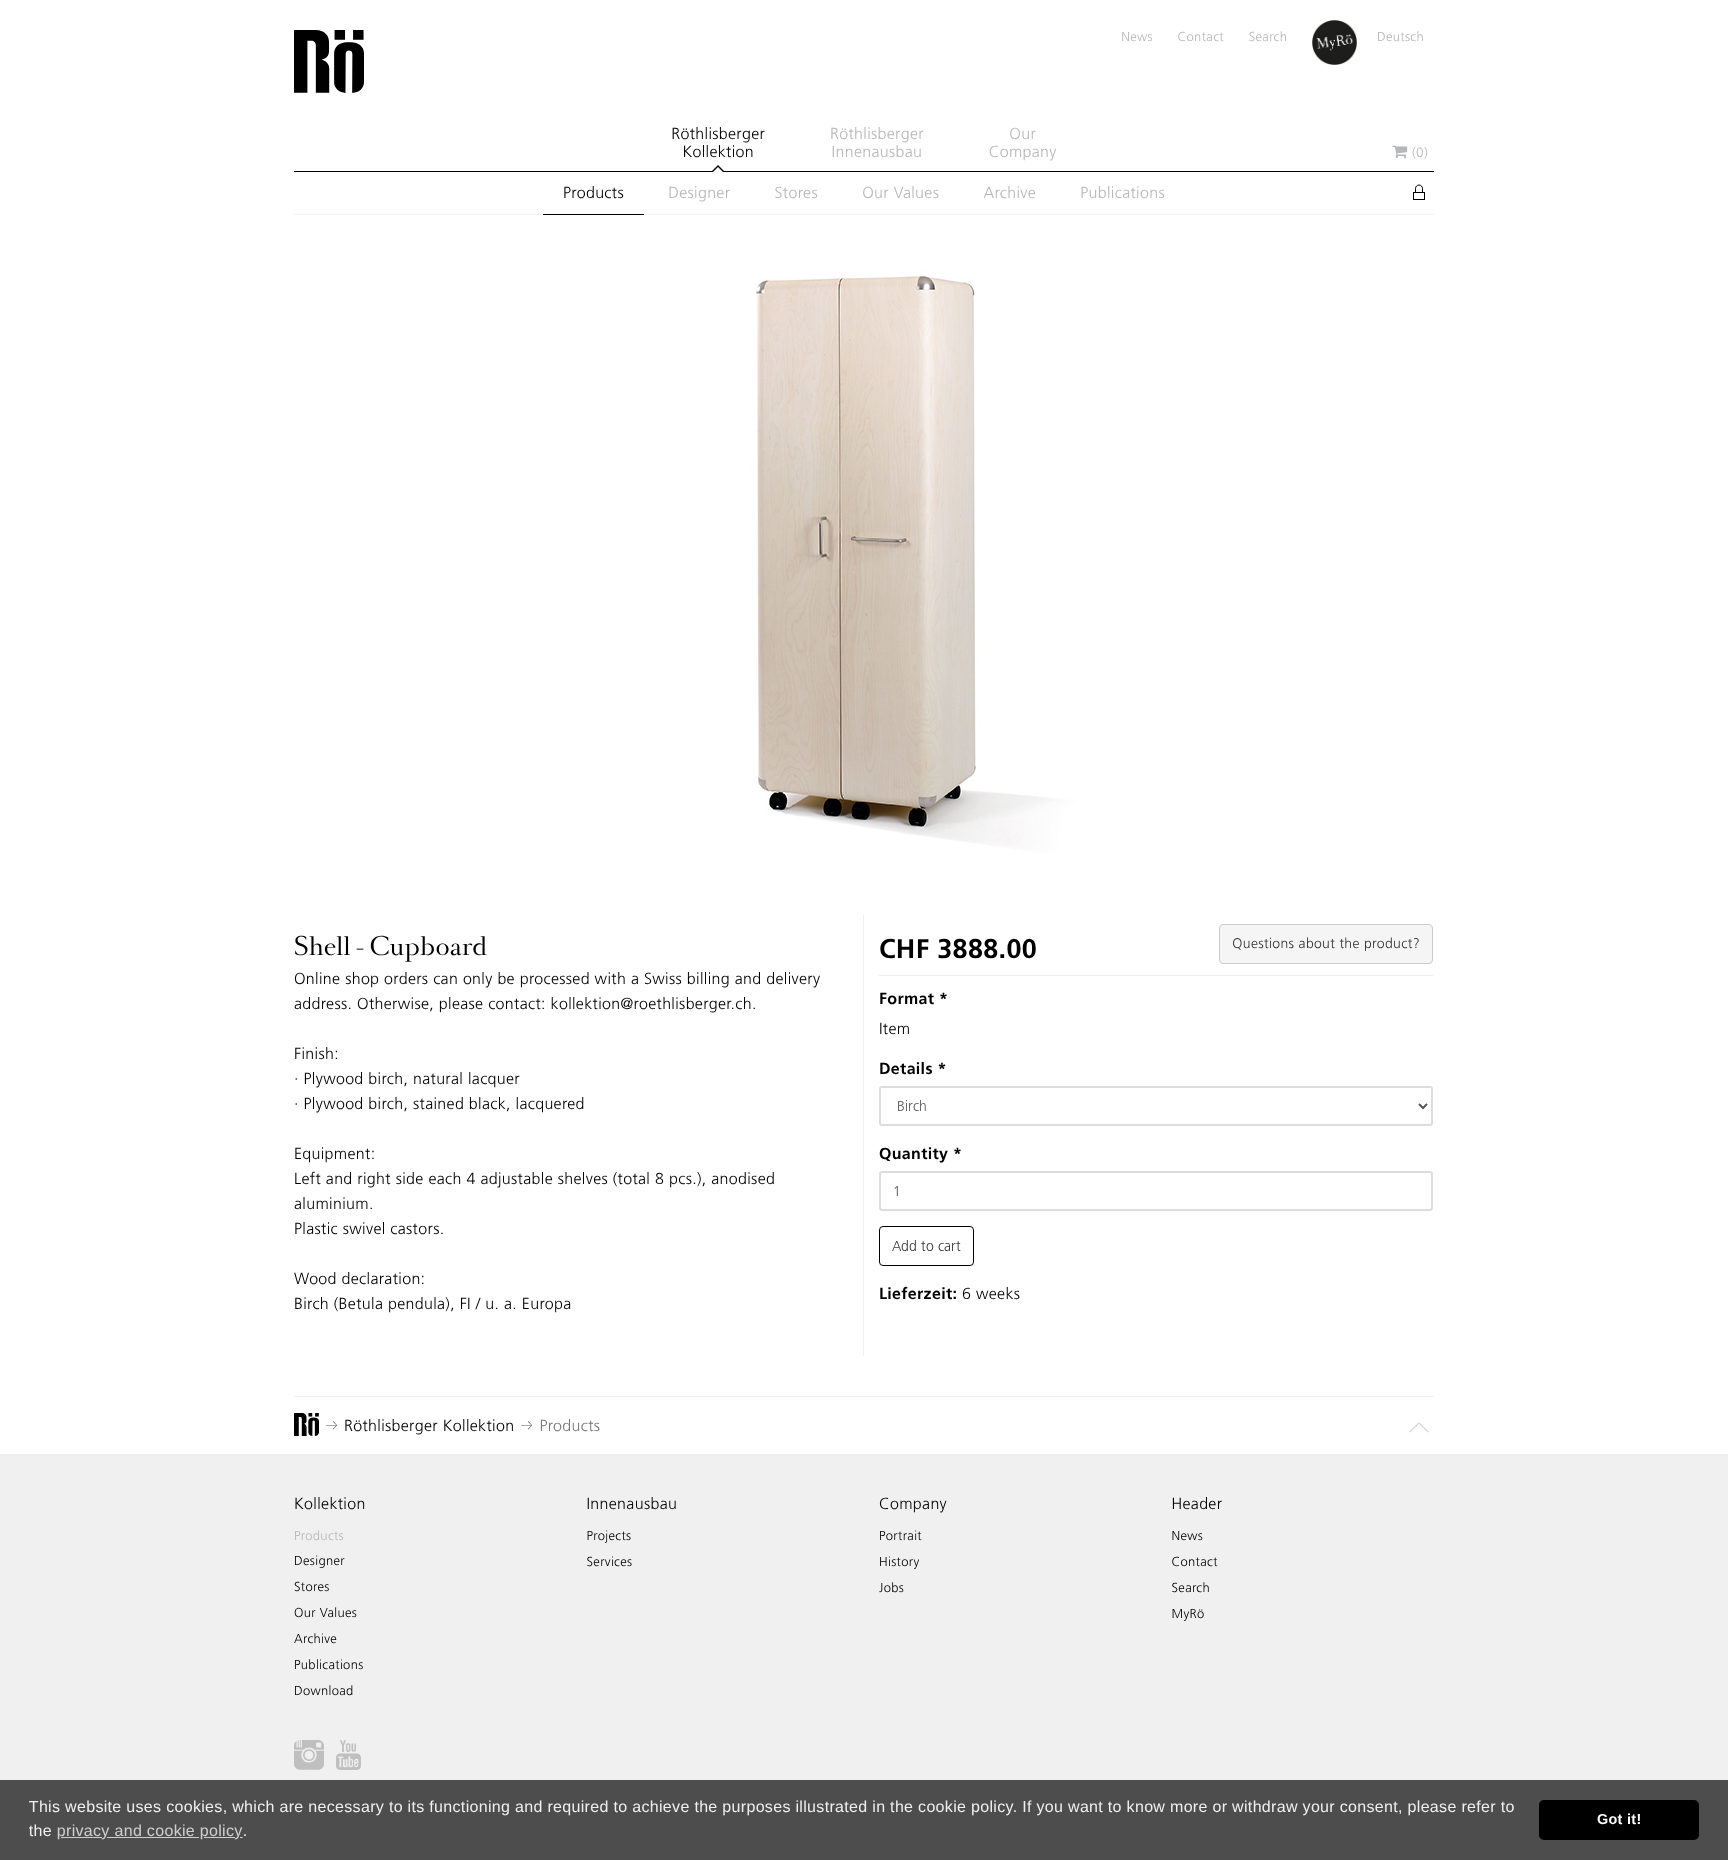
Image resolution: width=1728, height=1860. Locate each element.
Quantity (920, 1153)
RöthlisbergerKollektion (718, 142)
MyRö (1188, 1614)
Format (913, 998)
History (899, 1562)
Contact (1201, 37)
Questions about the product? (1326, 943)
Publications (1122, 192)
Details (913, 1068)
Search (1268, 37)
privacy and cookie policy (150, 1831)
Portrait (900, 1536)
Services (610, 1562)
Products (593, 192)
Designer (699, 192)
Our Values (900, 192)
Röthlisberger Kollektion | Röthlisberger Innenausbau (329, 62)
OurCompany (1023, 142)
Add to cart (926, 1246)
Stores (796, 192)
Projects (609, 1536)
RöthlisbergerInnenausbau (877, 142)
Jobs (891, 1588)
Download (324, 1691)
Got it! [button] (1619, 1820)
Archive (1009, 192)
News (1137, 37)
